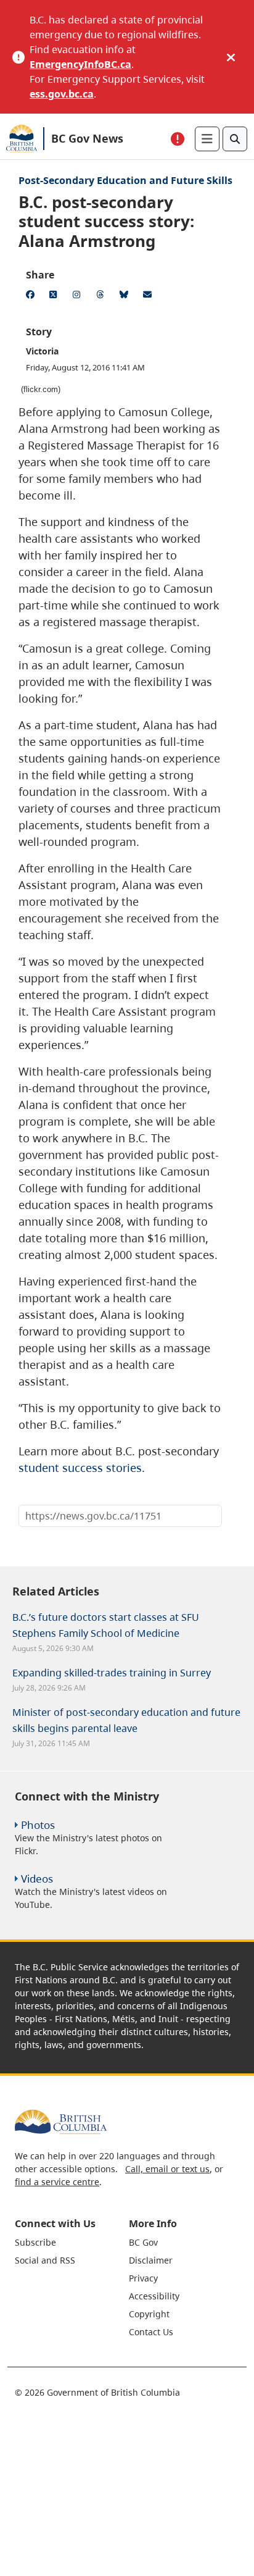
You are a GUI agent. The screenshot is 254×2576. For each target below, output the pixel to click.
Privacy (143, 2278)
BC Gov (143, 2242)
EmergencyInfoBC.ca (80, 64)
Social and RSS (45, 2260)
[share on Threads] (102, 296)
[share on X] (55, 296)
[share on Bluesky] (126, 296)
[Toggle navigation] (207, 139)
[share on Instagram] (79, 296)
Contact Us (151, 2332)
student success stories (80, 1468)
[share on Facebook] (32, 296)
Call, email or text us (167, 2169)
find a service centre (57, 2182)
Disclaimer (151, 2260)
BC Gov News (87, 138)
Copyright (149, 2314)
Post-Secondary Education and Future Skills (125, 180)
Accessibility (154, 2296)
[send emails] (149, 296)
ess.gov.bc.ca (62, 94)
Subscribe (35, 2242)
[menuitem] (70, 2242)
